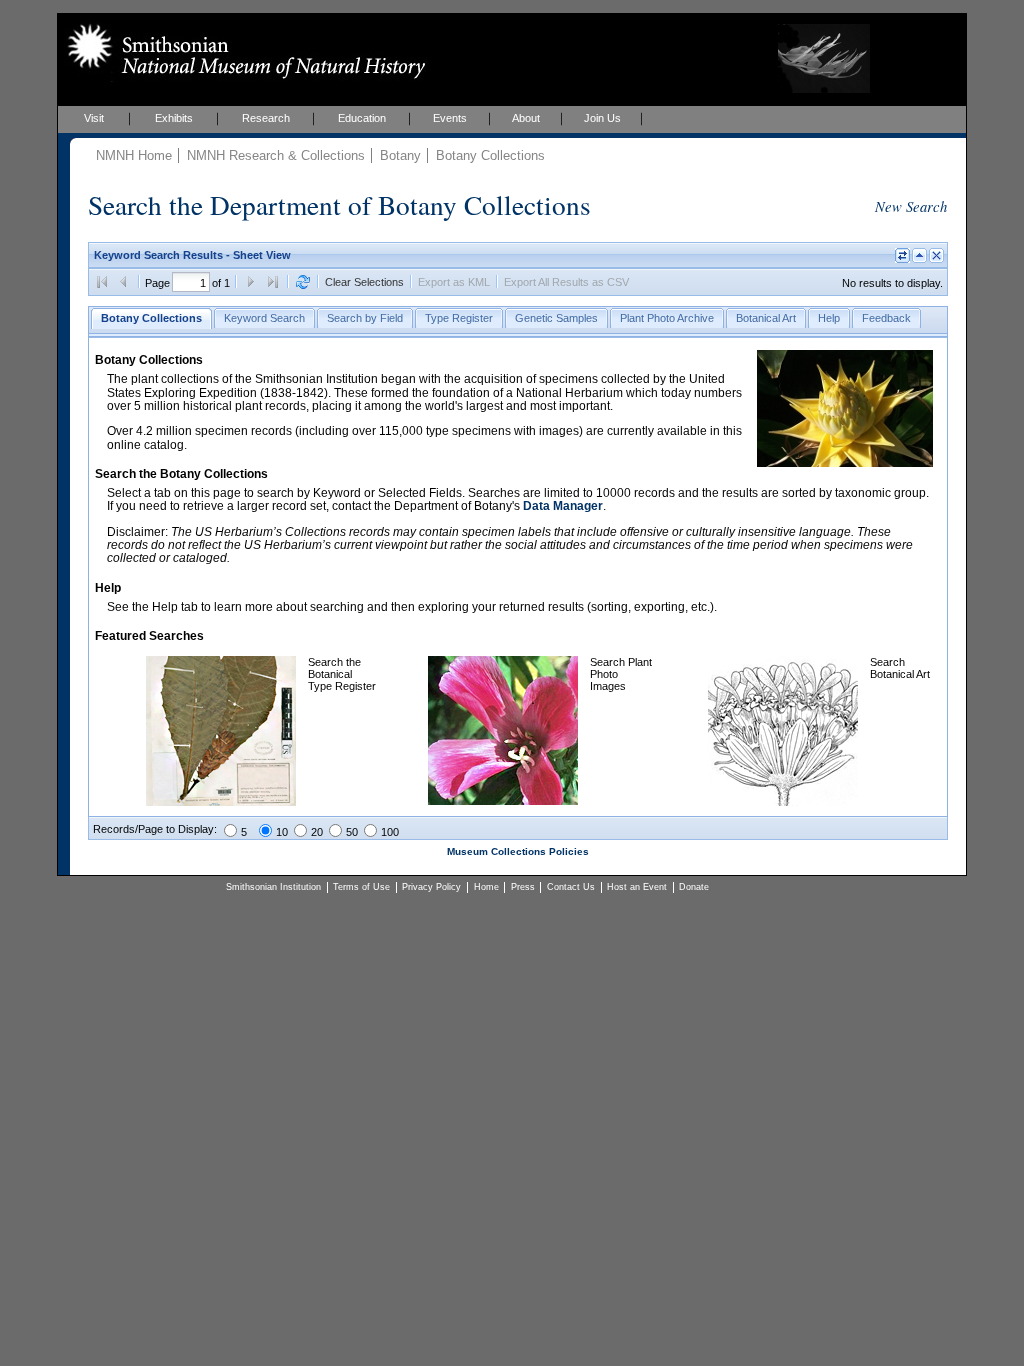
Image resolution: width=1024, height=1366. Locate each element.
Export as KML (454, 282)
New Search (911, 206)
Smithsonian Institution (273, 887)
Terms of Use (361, 887)
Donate (694, 887)
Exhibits (174, 118)
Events (450, 118)
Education (362, 118)
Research (266, 118)
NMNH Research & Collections (276, 155)
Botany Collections (490, 155)
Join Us (602, 118)
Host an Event (637, 887)
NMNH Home (134, 155)
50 (352, 832)
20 (317, 832)
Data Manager (563, 506)
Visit (94, 118)
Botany (400, 155)
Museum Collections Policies (518, 851)
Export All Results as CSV (566, 282)
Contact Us (571, 887)
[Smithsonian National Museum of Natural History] (242, 51)
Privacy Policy (431, 887)
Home (486, 887)
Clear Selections (364, 282)
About (526, 118)
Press (523, 887)
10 (282, 832)
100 (390, 832)
